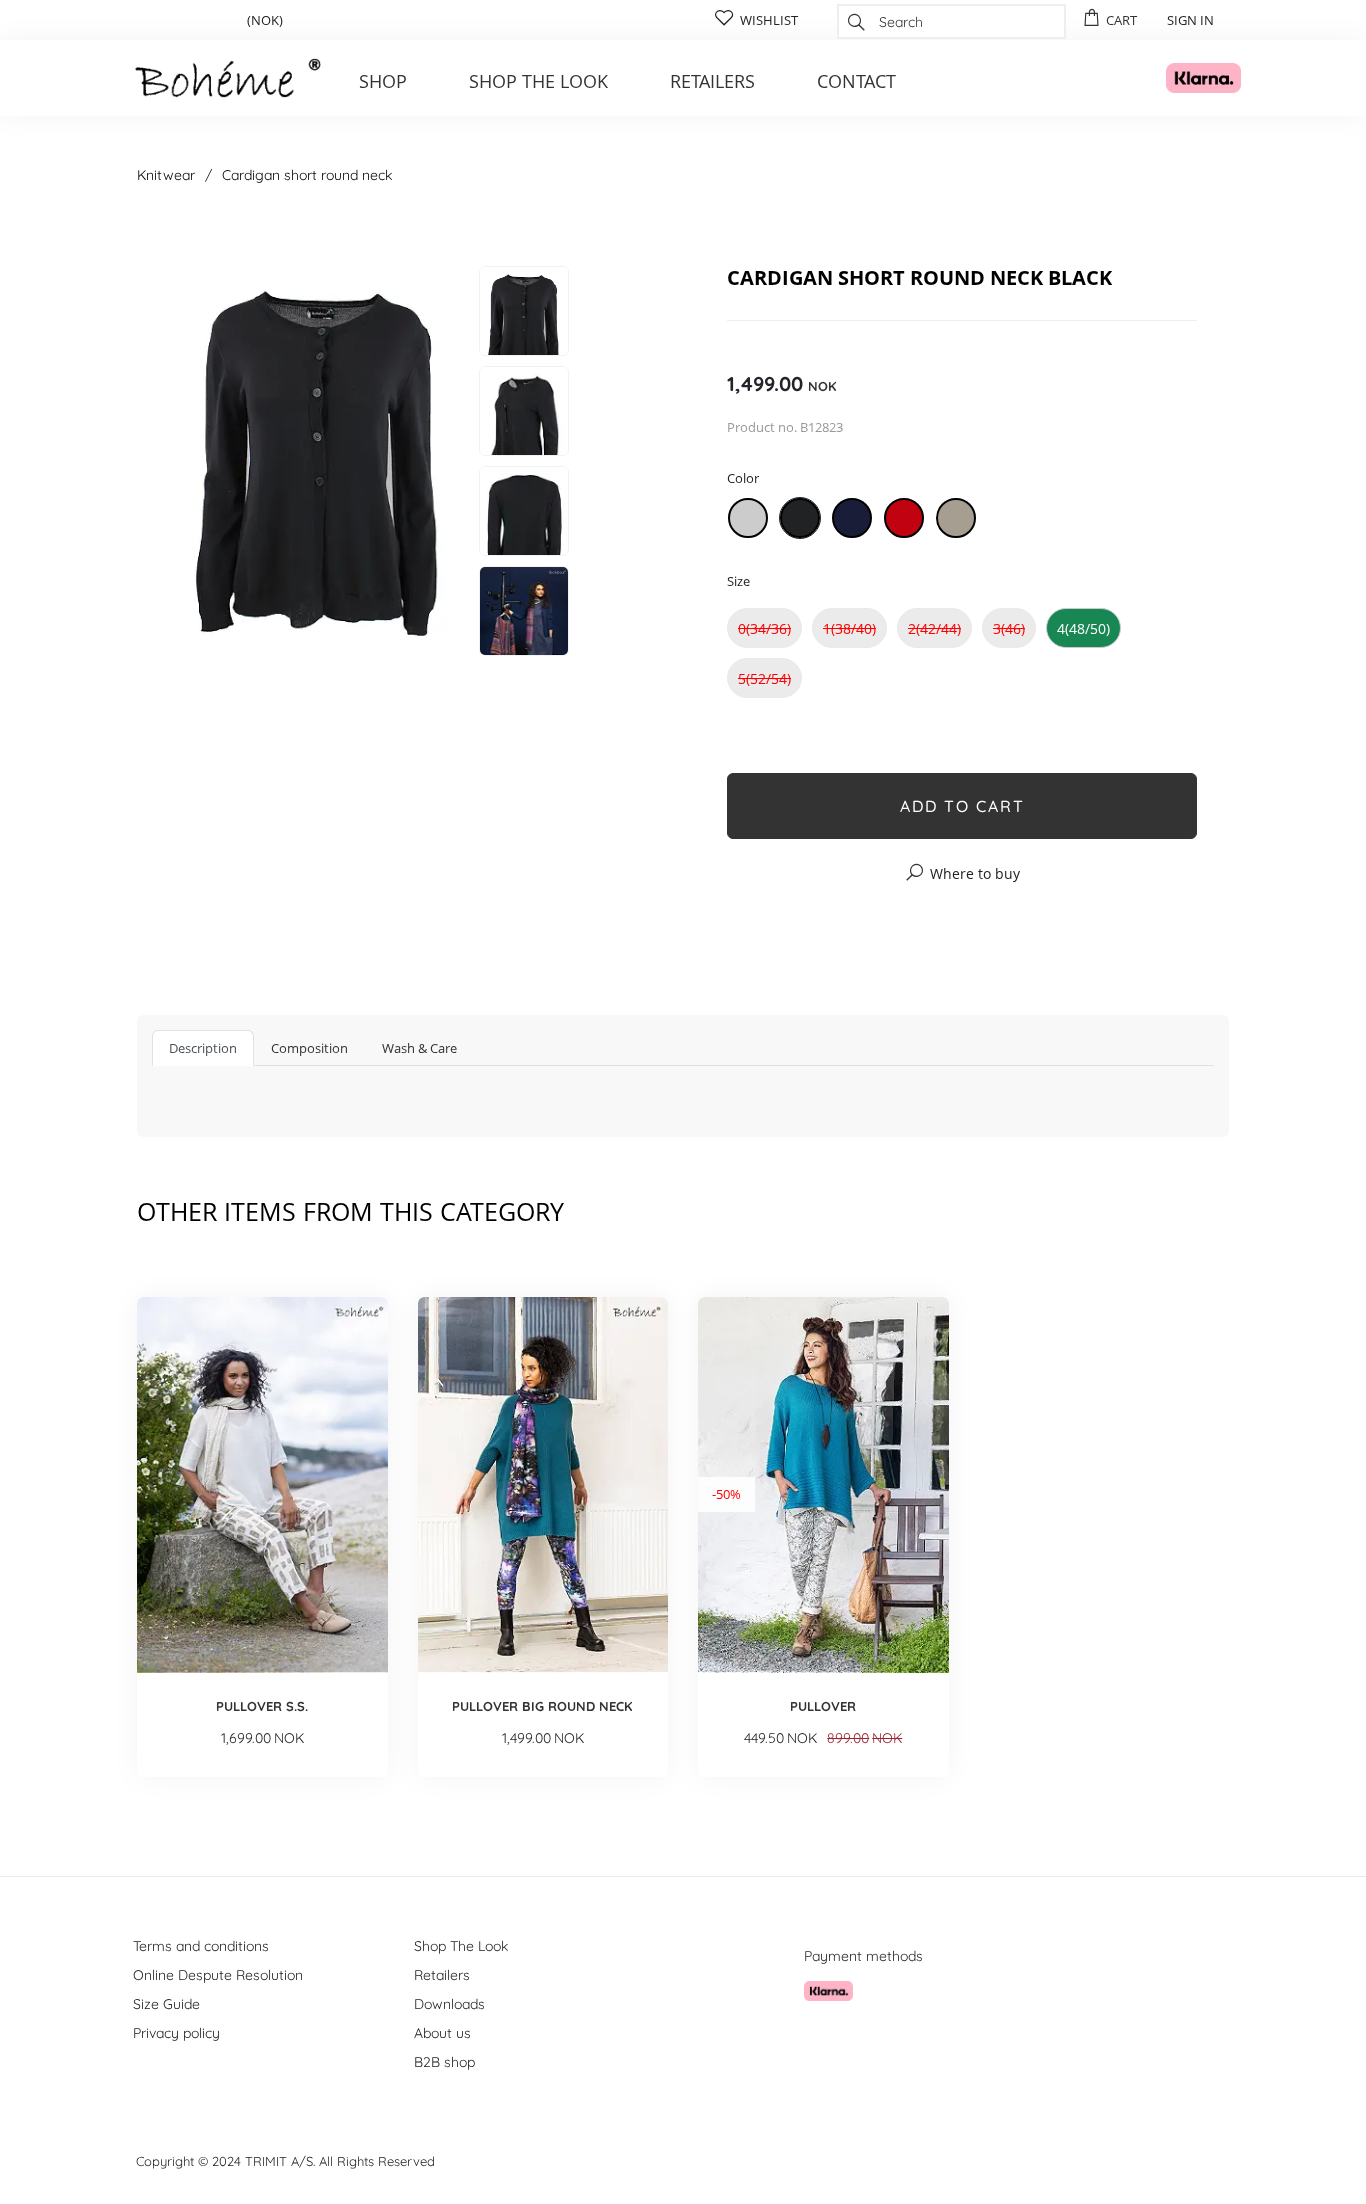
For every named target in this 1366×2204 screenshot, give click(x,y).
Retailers (712, 81)
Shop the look (538, 81)
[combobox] (951, 21)
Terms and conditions (201, 1946)
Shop (383, 81)
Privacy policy (176, 2033)
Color (743, 478)
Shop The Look (461, 1946)
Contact (856, 81)
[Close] (1055, 227)
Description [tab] (203, 1048)
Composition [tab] (309, 1048)
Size (738, 581)
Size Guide (166, 2004)
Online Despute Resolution (218, 1975)
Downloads (449, 2004)
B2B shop (444, 2062)
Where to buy (975, 873)
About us (442, 2033)
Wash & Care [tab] (419, 1048)
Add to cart (962, 806)
